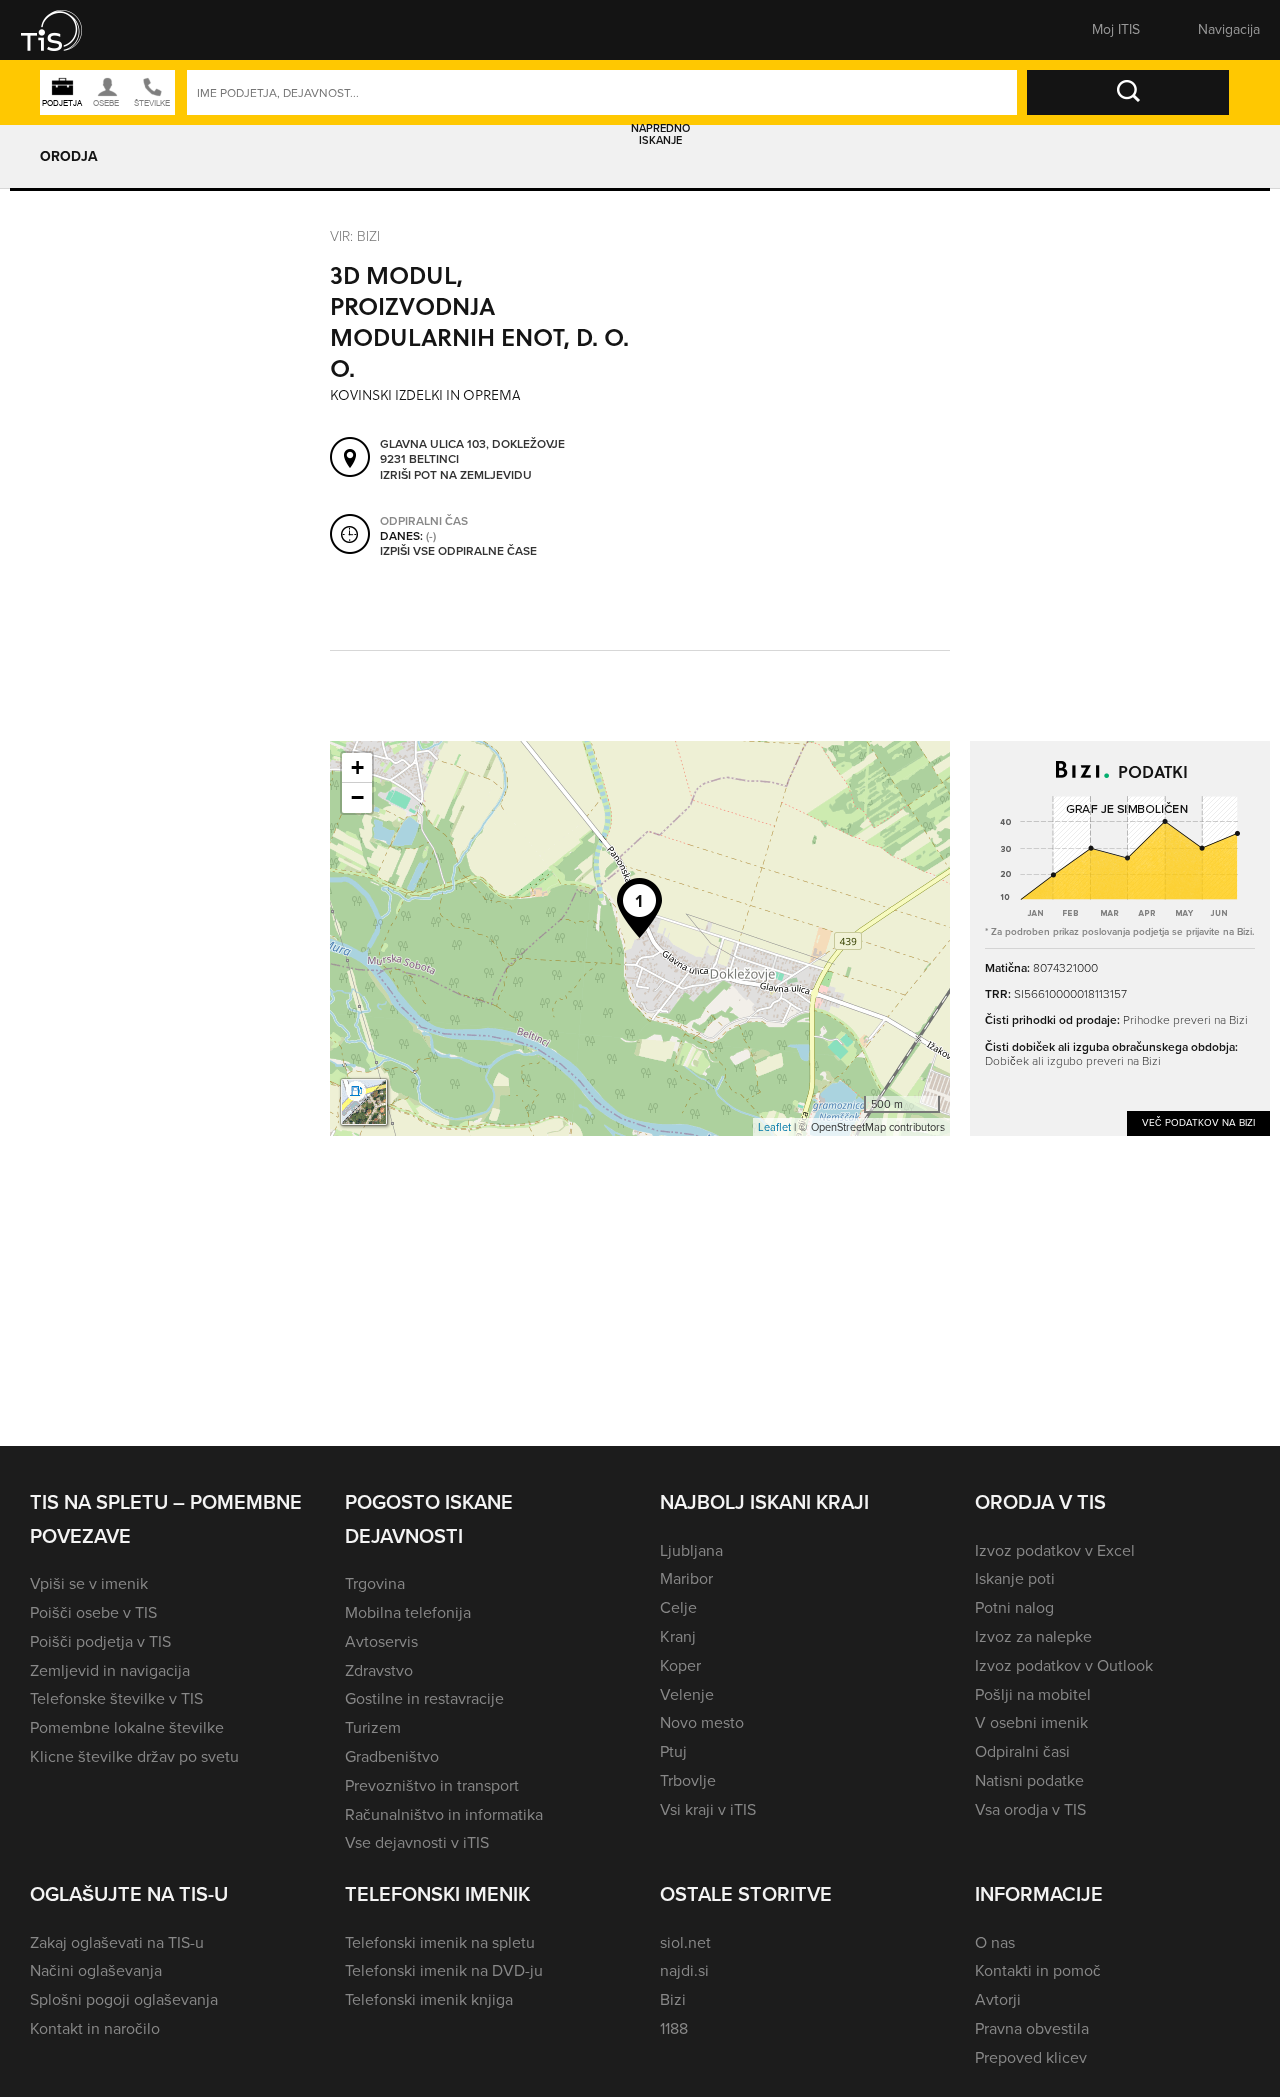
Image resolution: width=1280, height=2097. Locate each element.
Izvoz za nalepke (1033, 1636)
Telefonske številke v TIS (116, 1698)
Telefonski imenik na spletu (440, 1942)
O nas (995, 1942)
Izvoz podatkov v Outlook (1064, 1665)
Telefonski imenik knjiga (429, 1999)
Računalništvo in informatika (444, 1814)
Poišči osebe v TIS (93, 1612)
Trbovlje (688, 1780)
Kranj (678, 1636)
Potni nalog (1014, 1607)
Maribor (686, 1578)
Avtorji (998, 1999)
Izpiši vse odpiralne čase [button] (458, 552)
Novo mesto (702, 1722)
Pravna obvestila (1032, 2028)
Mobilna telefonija (408, 1612)
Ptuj (673, 1751)
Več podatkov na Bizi (1198, 1122)
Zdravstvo (379, 1670)
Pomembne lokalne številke (127, 1727)
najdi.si (684, 1970)
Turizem (373, 1727)
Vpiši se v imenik (89, 1583)
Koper (680, 1665)
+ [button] (357, 767)
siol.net (685, 1942)
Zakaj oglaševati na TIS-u (117, 1942)
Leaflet (774, 1127)
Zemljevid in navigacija (110, 1670)
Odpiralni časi (1022, 1751)
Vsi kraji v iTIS (708, 1809)
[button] (65, 30)
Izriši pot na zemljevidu (456, 476)
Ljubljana (691, 1550)
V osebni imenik (1031, 1722)
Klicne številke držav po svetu (134, 1756)
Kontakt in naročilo (95, 2028)
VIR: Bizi (355, 236)
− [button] (357, 797)
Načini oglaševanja (96, 1970)
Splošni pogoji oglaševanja (124, 1999)
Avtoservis (381, 1641)
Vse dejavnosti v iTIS (417, 1842)
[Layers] (364, 1102)
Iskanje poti (1015, 1578)
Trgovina (375, 1583)
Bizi (673, 1999)
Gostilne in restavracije (424, 1698)
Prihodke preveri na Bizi (1185, 1020)
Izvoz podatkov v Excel (1055, 1550)
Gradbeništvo (392, 1756)
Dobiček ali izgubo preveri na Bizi (1073, 1061)
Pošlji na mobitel (1033, 1694)
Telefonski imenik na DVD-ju (444, 1970)
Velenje (687, 1694)
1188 (674, 2028)
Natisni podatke (1029, 1780)
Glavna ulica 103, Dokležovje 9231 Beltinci (472, 452)
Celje (678, 1607)
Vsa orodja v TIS (1030, 1809)
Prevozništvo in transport (432, 1785)
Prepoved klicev (1031, 2057)
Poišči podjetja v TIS (100, 1641)
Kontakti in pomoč (1038, 1970)
